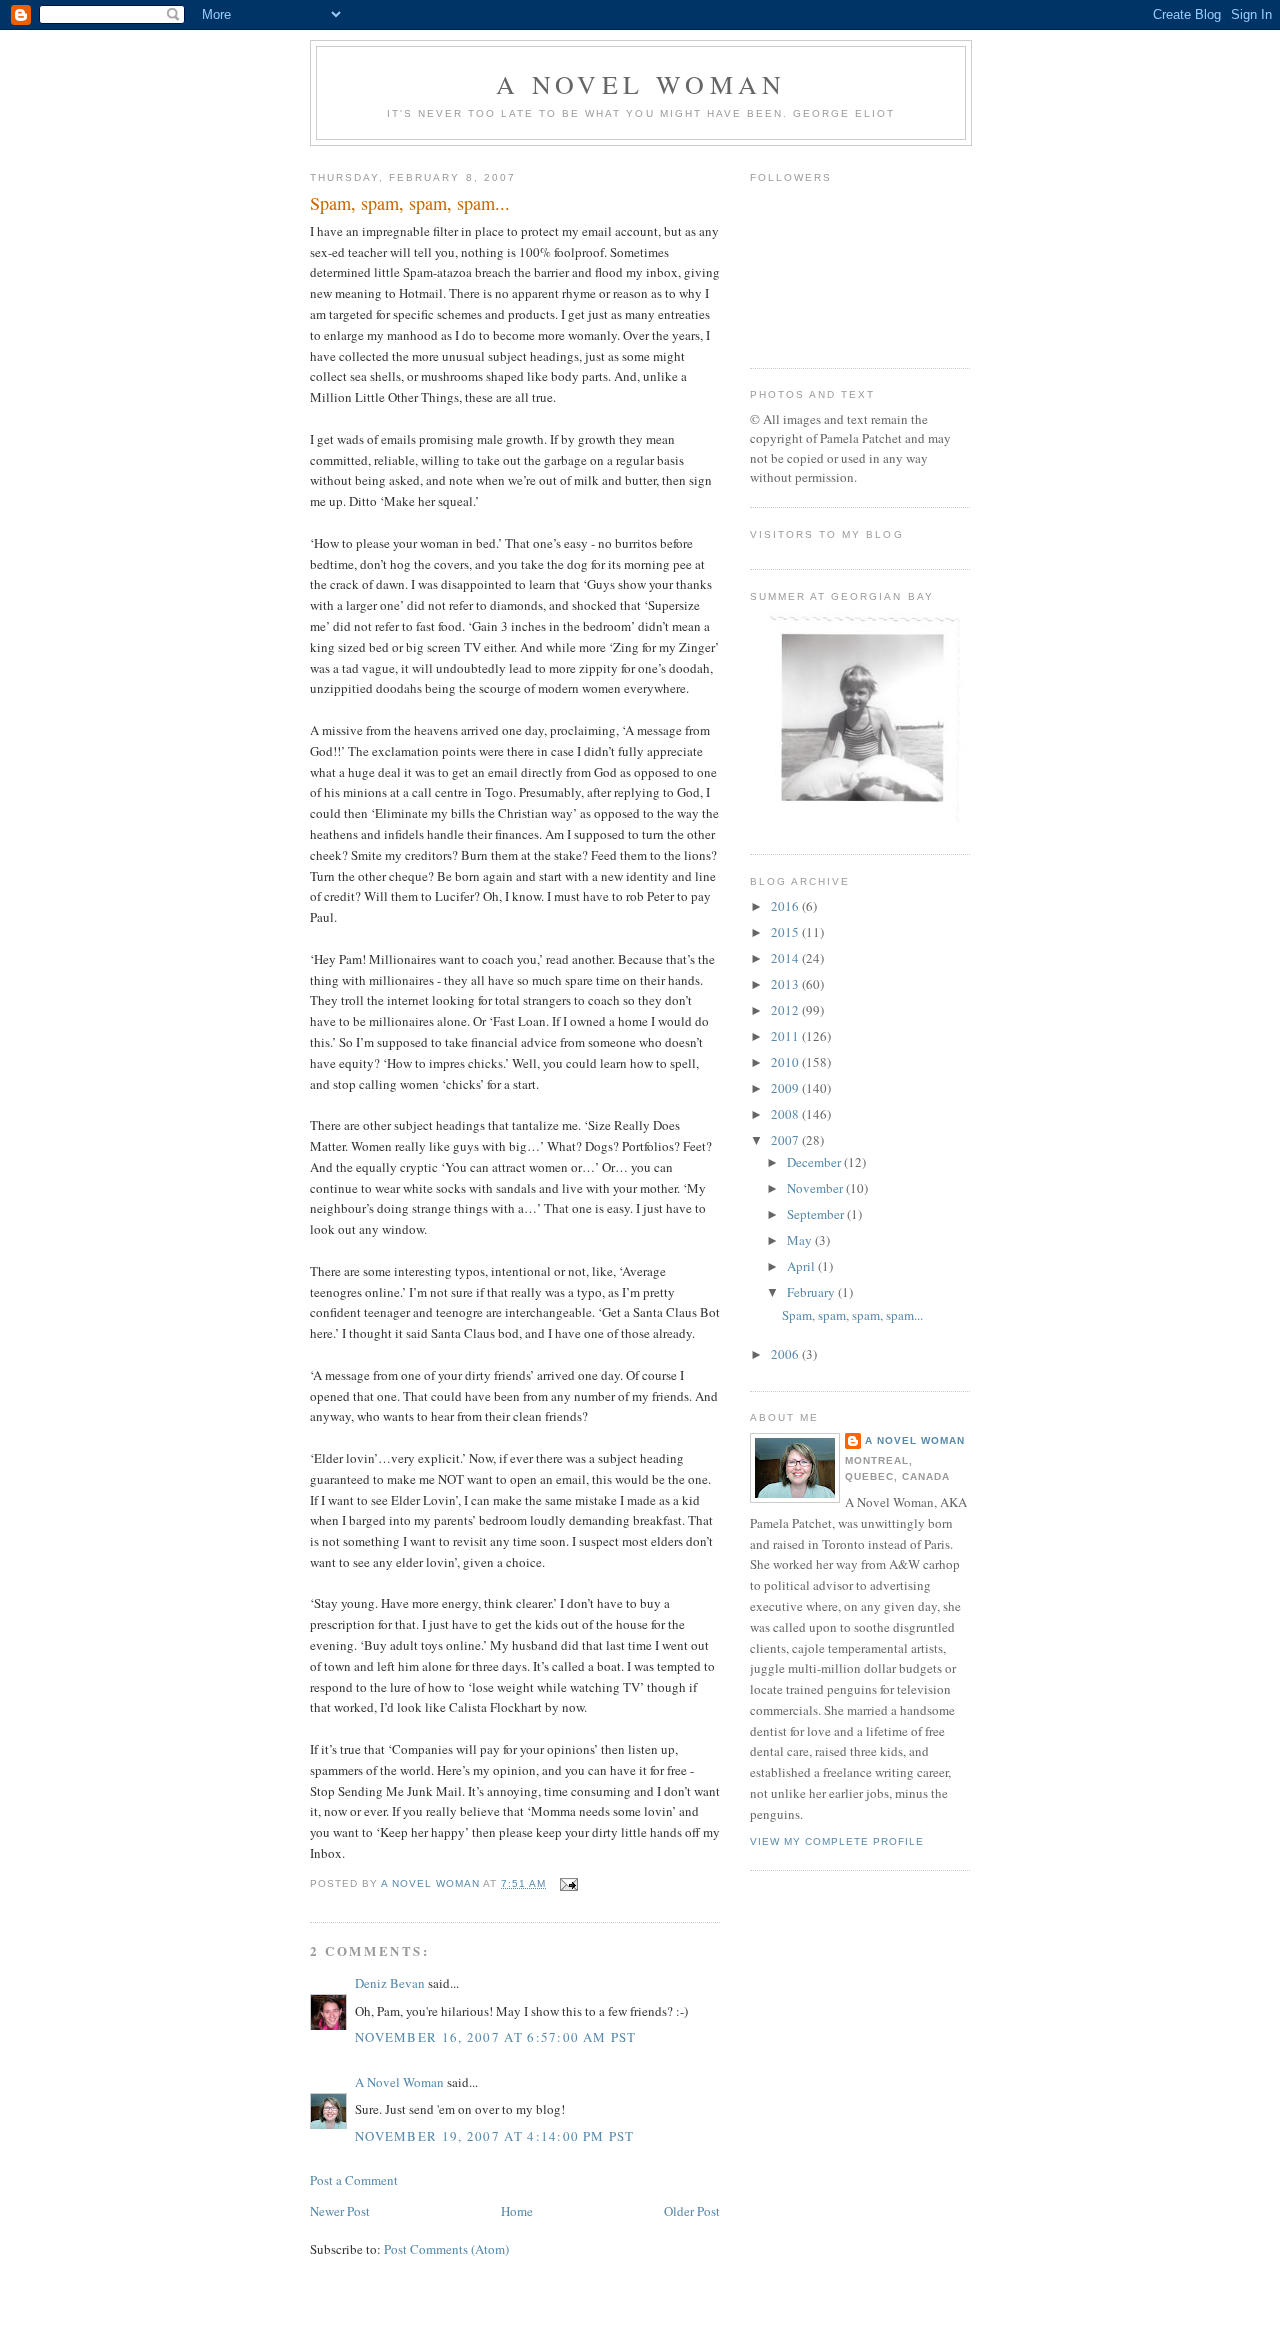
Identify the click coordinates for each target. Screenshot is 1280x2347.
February (812, 1292)
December (815, 1162)
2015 (786, 932)
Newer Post (340, 2211)
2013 (786, 984)
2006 (786, 1354)
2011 (786, 1036)
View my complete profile (837, 1841)
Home (517, 2211)
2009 (786, 1088)
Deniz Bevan (390, 1983)
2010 (786, 1062)
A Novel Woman (641, 84)
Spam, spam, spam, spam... (852, 1315)
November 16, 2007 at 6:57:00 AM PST (496, 2037)
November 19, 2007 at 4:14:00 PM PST (495, 2136)
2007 (786, 1140)
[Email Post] (568, 1883)
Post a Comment (354, 2180)
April (802, 1266)
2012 (786, 1010)
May (801, 1240)
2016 (786, 906)
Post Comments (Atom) (446, 2249)
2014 (786, 958)
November (816, 1188)
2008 (786, 1114)
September (817, 1214)
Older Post (692, 2211)
